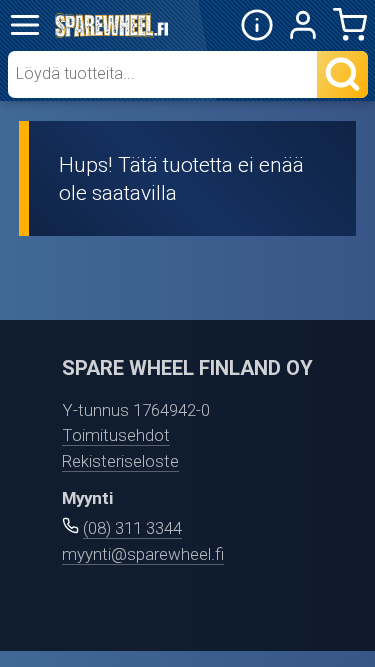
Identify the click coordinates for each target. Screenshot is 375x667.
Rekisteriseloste (120, 461)
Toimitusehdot (116, 435)
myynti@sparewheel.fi (143, 554)
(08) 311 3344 (132, 528)
